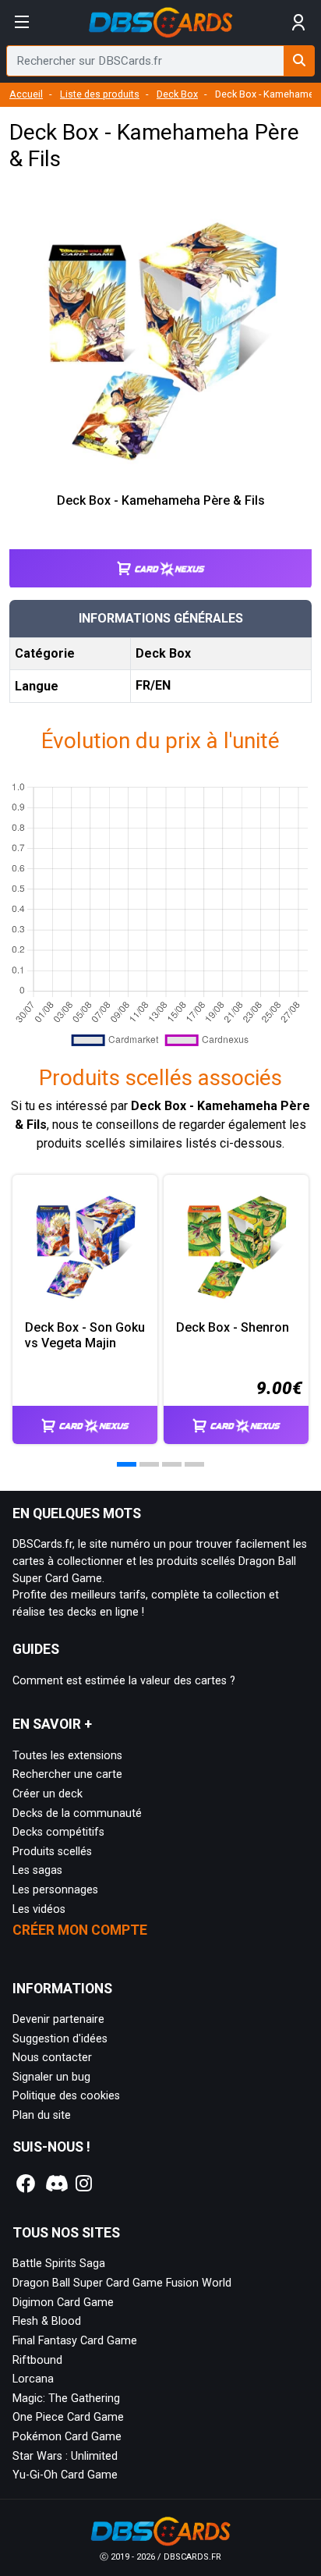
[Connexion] (299, 23)
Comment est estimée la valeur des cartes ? (124, 1681)
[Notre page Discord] (55, 2184)
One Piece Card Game (68, 2417)
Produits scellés (52, 1852)
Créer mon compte (80, 1930)
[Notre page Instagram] (84, 2184)
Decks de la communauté (77, 1813)
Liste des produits (100, 94)
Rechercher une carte (67, 1774)
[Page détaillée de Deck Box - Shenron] (236, 1247)
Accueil (26, 94)
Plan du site (42, 2115)
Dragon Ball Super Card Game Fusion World (122, 2283)
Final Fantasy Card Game (75, 2341)
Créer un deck (48, 1794)
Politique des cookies (66, 2096)
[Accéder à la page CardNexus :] (160, 554)
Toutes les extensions (67, 1756)
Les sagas (37, 1870)
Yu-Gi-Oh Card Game (65, 2475)
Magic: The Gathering (66, 2399)
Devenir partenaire (58, 2019)
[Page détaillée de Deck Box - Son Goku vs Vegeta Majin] (85, 1247)
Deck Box (177, 94)
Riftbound (37, 2360)
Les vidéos (39, 1909)
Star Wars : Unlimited (65, 2456)
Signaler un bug (51, 2077)
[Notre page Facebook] (26, 2184)
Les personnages (55, 1890)
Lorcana (33, 2379)
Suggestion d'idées (60, 2039)
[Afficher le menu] (22, 23)
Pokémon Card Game (67, 2437)
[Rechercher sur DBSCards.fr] (299, 61)
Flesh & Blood (47, 2321)
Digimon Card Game (63, 2303)
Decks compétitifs (58, 1832)
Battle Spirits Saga (59, 2264)
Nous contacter (52, 2058)
